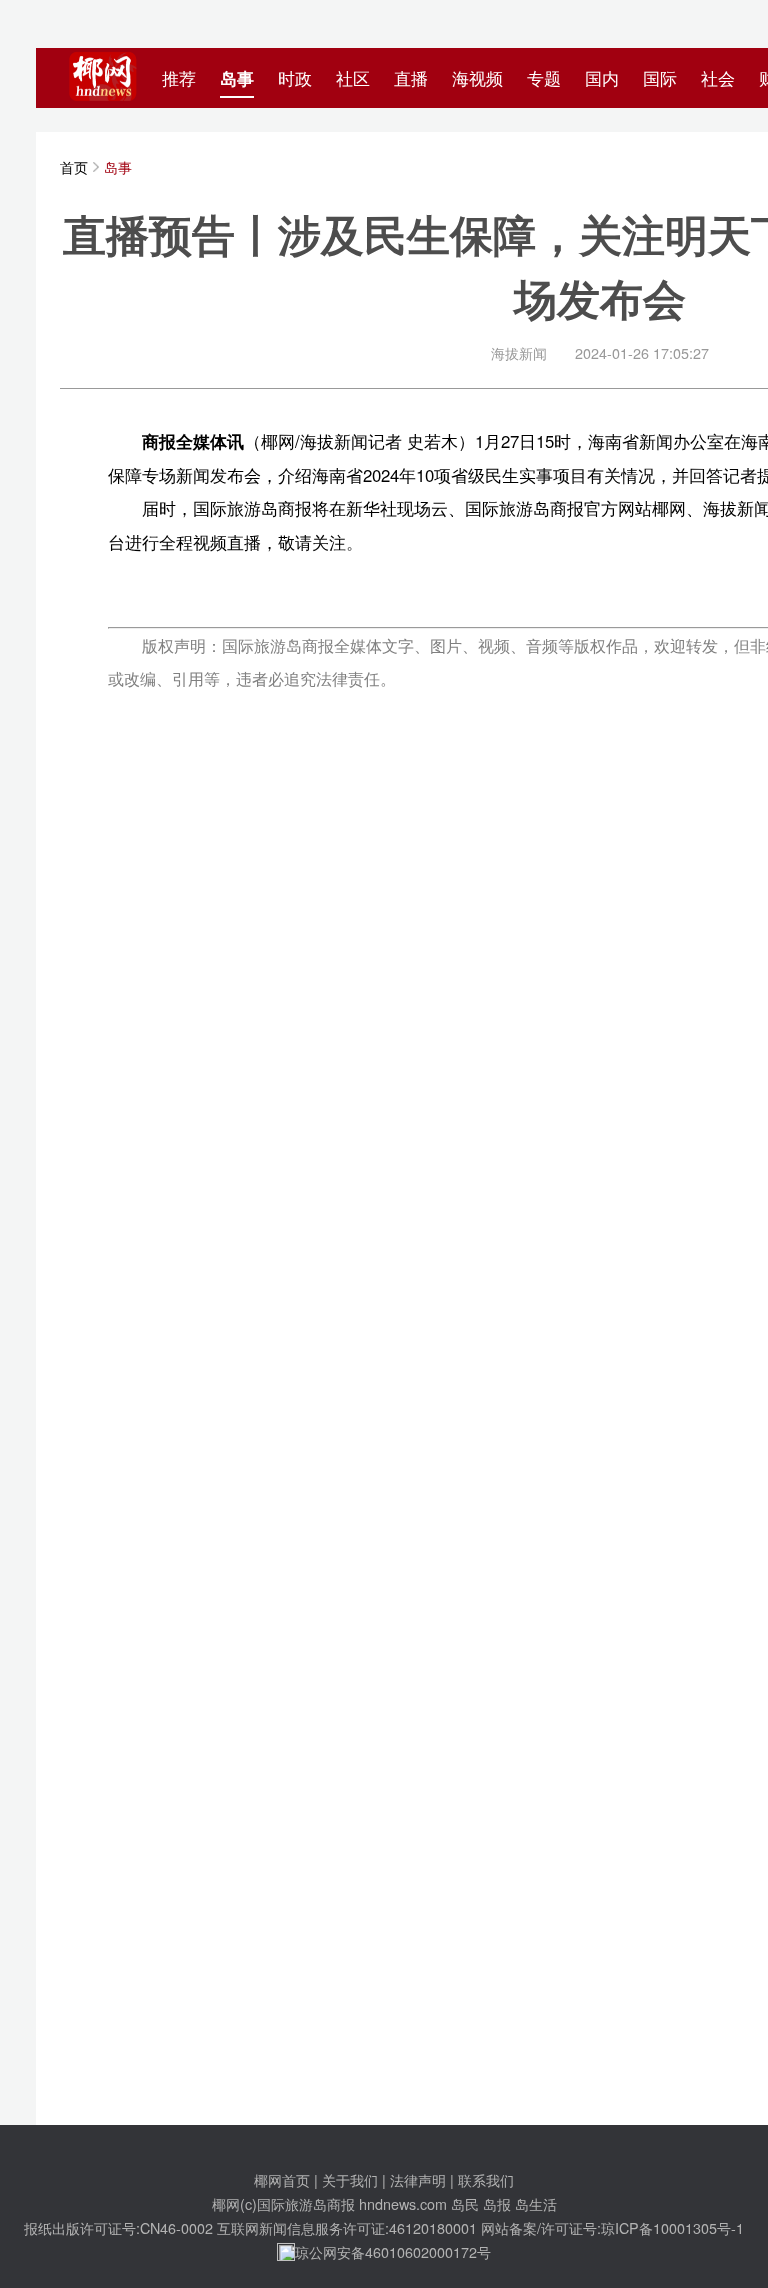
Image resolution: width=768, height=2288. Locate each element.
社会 (718, 78)
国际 (660, 78)
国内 (602, 78)
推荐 (179, 78)
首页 (74, 166)
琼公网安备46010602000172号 (393, 2251)
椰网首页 (282, 2179)
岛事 (237, 78)
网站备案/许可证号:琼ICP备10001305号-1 (612, 2227)
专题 (544, 78)
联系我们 (486, 2179)
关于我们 (350, 2179)
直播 (411, 78)
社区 (353, 78)
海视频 (477, 78)
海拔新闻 (519, 352)
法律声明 (418, 2179)
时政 (295, 78)
